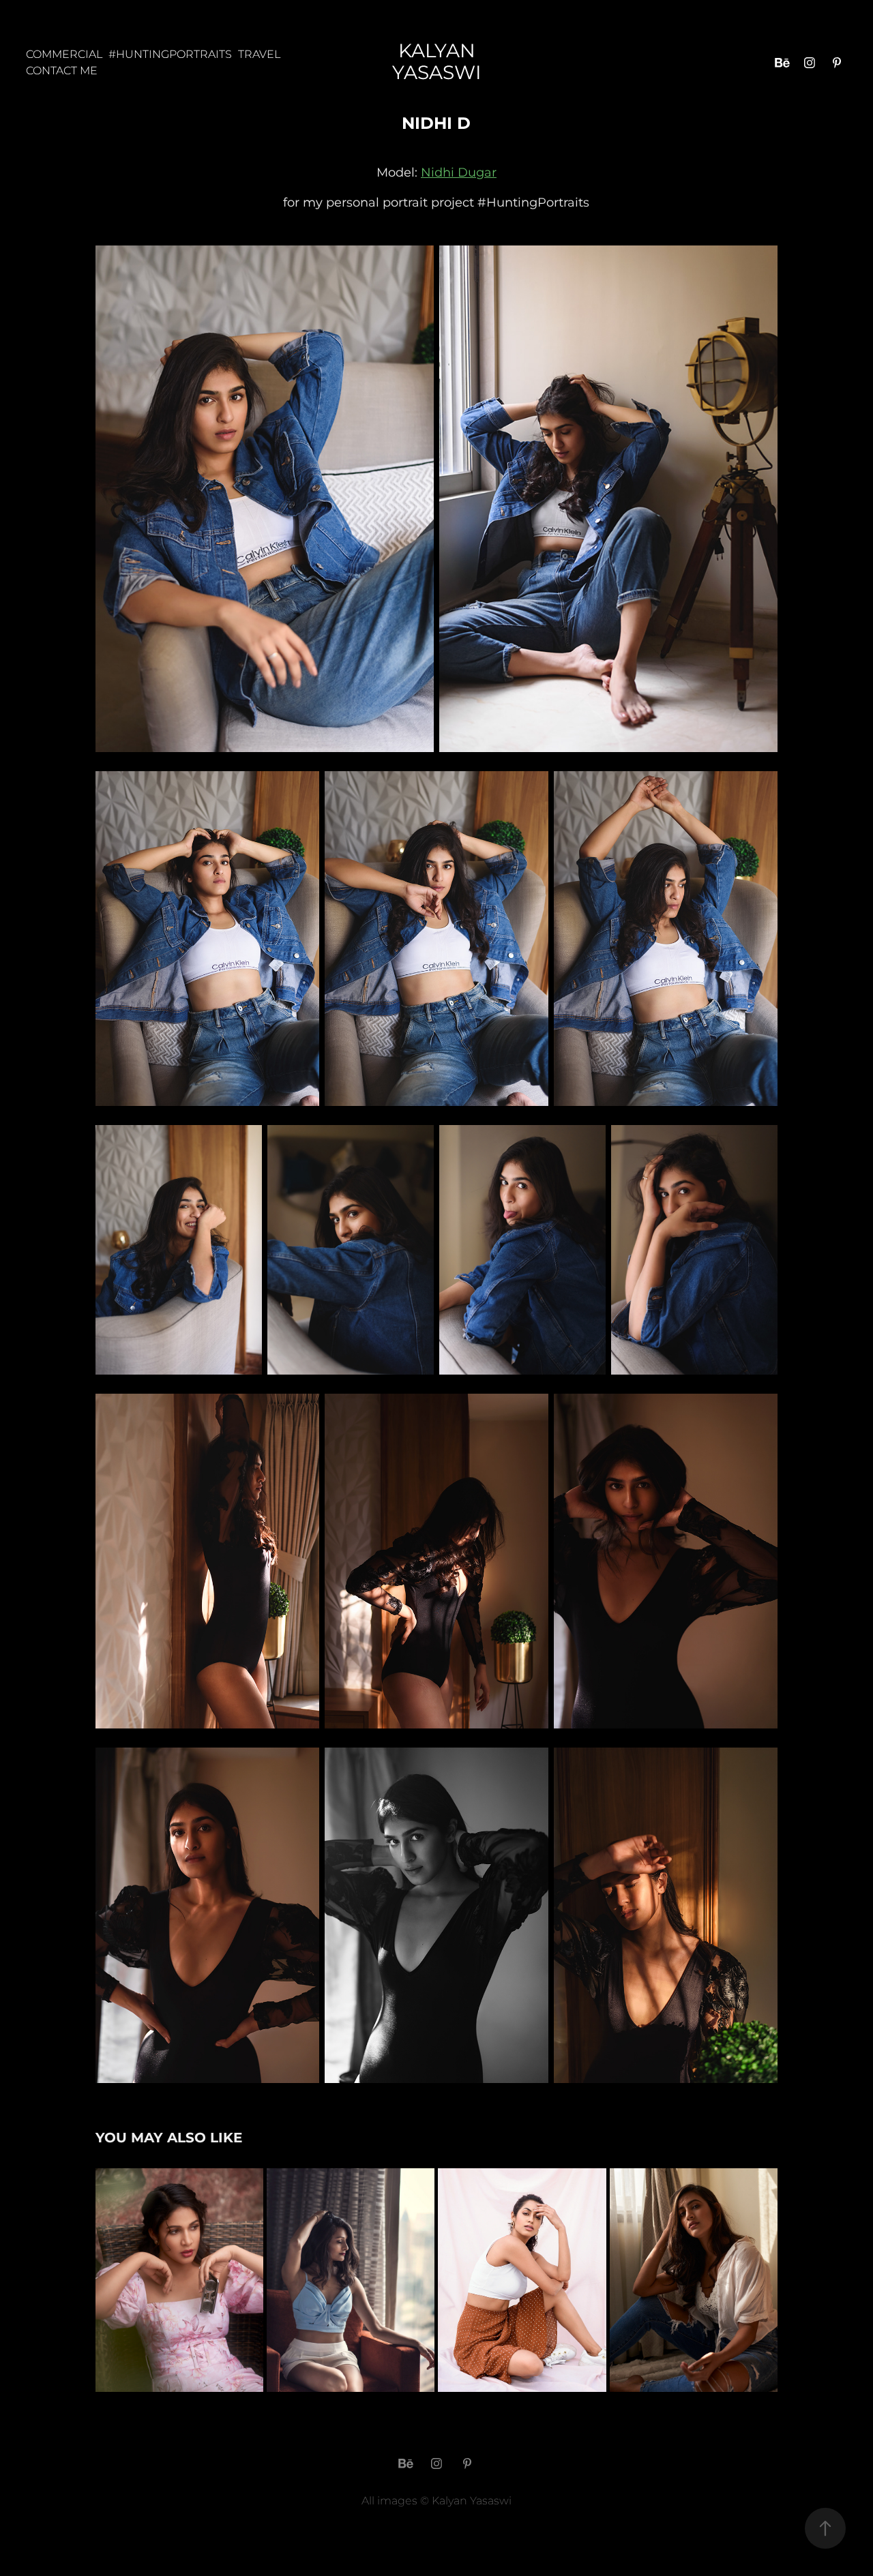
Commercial (64, 55)
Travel (259, 55)
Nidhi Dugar (459, 173)
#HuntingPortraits (170, 55)
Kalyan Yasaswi (436, 62)
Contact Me (62, 71)
